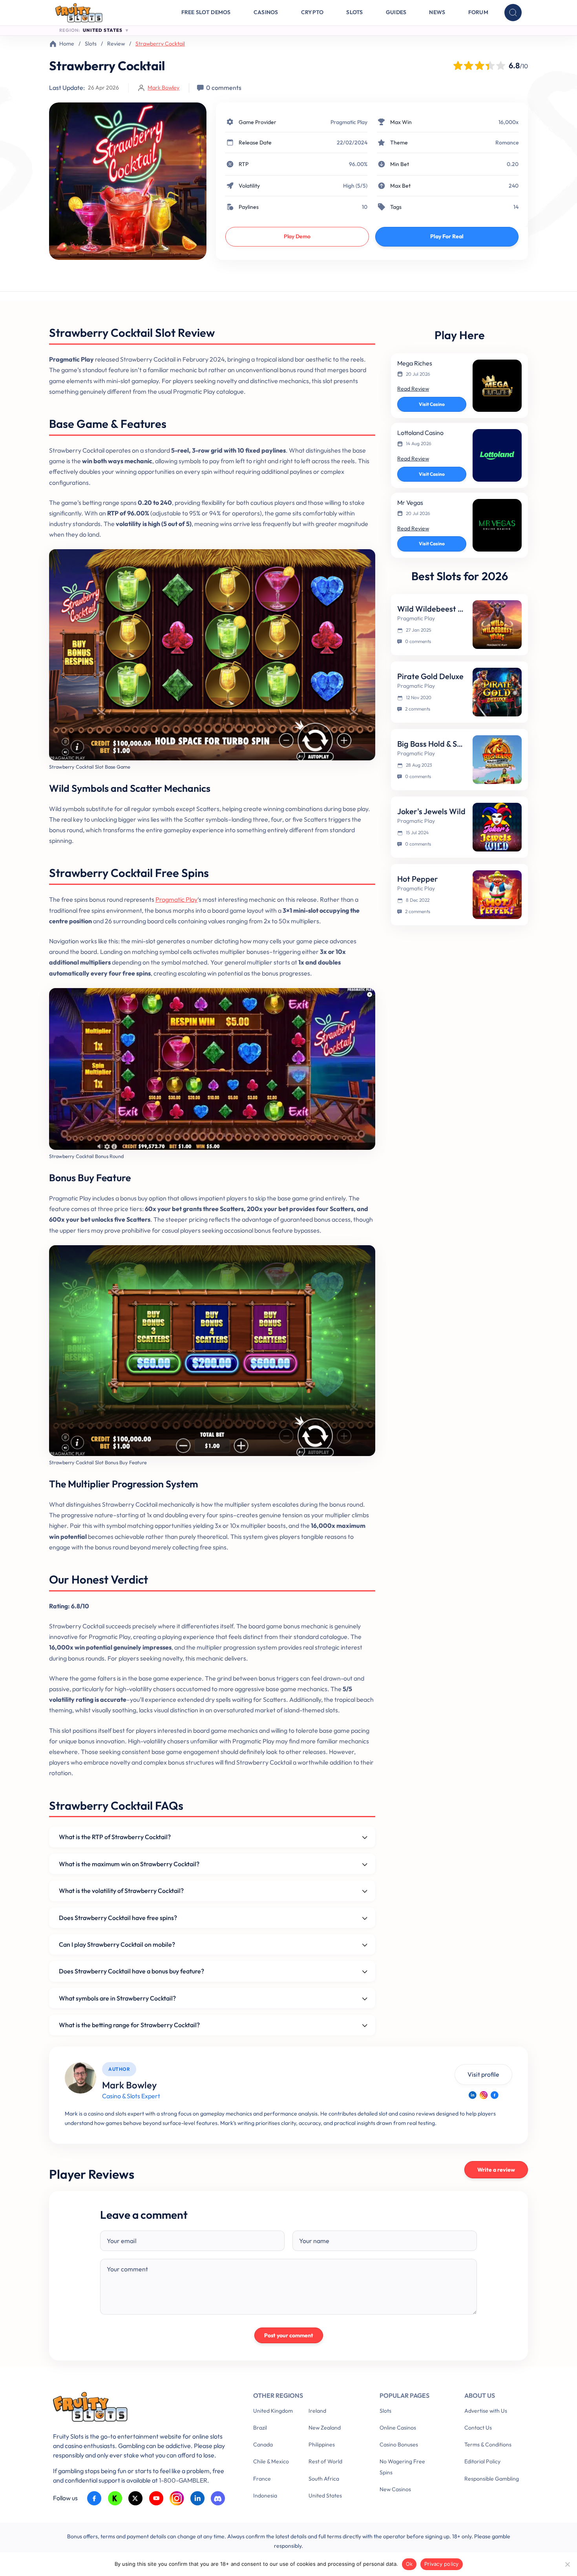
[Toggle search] (513, 13)
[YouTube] (156, 2498)
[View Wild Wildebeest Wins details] (497, 625)
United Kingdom (273, 2411)
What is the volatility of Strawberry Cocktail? (121, 1891)
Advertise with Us (486, 2411)
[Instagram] (484, 2095)
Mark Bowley (163, 88)
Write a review (496, 2170)
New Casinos (395, 2489)
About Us (480, 2395)
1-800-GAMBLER (183, 2480)
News (437, 12)
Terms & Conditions (488, 2444)
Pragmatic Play (349, 122)
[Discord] (218, 2498)
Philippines (322, 2444)
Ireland (317, 2411)
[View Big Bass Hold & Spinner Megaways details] (497, 760)
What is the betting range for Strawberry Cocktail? (129, 2025)
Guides (396, 12)
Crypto (312, 12)
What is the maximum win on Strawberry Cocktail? (129, 1864)
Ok (409, 2564)
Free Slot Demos (206, 12)
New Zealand (325, 2428)
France (262, 2479)
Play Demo (297, 236)
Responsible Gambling (492, 2479)
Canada (263, 2444)
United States (325, 2496)
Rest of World (325, 2461)
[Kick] (115, 2498)
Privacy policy (442, 2564)
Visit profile (483, 2074)
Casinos (266, 12)
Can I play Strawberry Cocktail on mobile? (117, 1944)
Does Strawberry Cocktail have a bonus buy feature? (131, 1971)
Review (116, 44)
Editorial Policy (482, 2461)
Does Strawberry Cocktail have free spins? (118, 1918)
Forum (478, 12)
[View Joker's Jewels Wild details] (497, 827)
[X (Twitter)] (136, 2498)
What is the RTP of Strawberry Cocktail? (115, 1837)
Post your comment (289, 2335)
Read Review (413, 389)
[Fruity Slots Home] (141, 2409)
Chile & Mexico (271, 2461)
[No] (567, 2564)
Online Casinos (398, 2428)
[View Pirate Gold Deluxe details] (497, 692)
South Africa (324, 2479)
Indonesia (265, 2496)
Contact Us (478, 2428)
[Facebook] (495, 2095)
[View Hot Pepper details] (497, 895)
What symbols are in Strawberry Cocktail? (117, 1998)
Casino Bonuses (399, 2444)
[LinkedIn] (473, 2095)
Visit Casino (432, 404)
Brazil (260, 2428)
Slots (354, 12)
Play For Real (447, 236)
